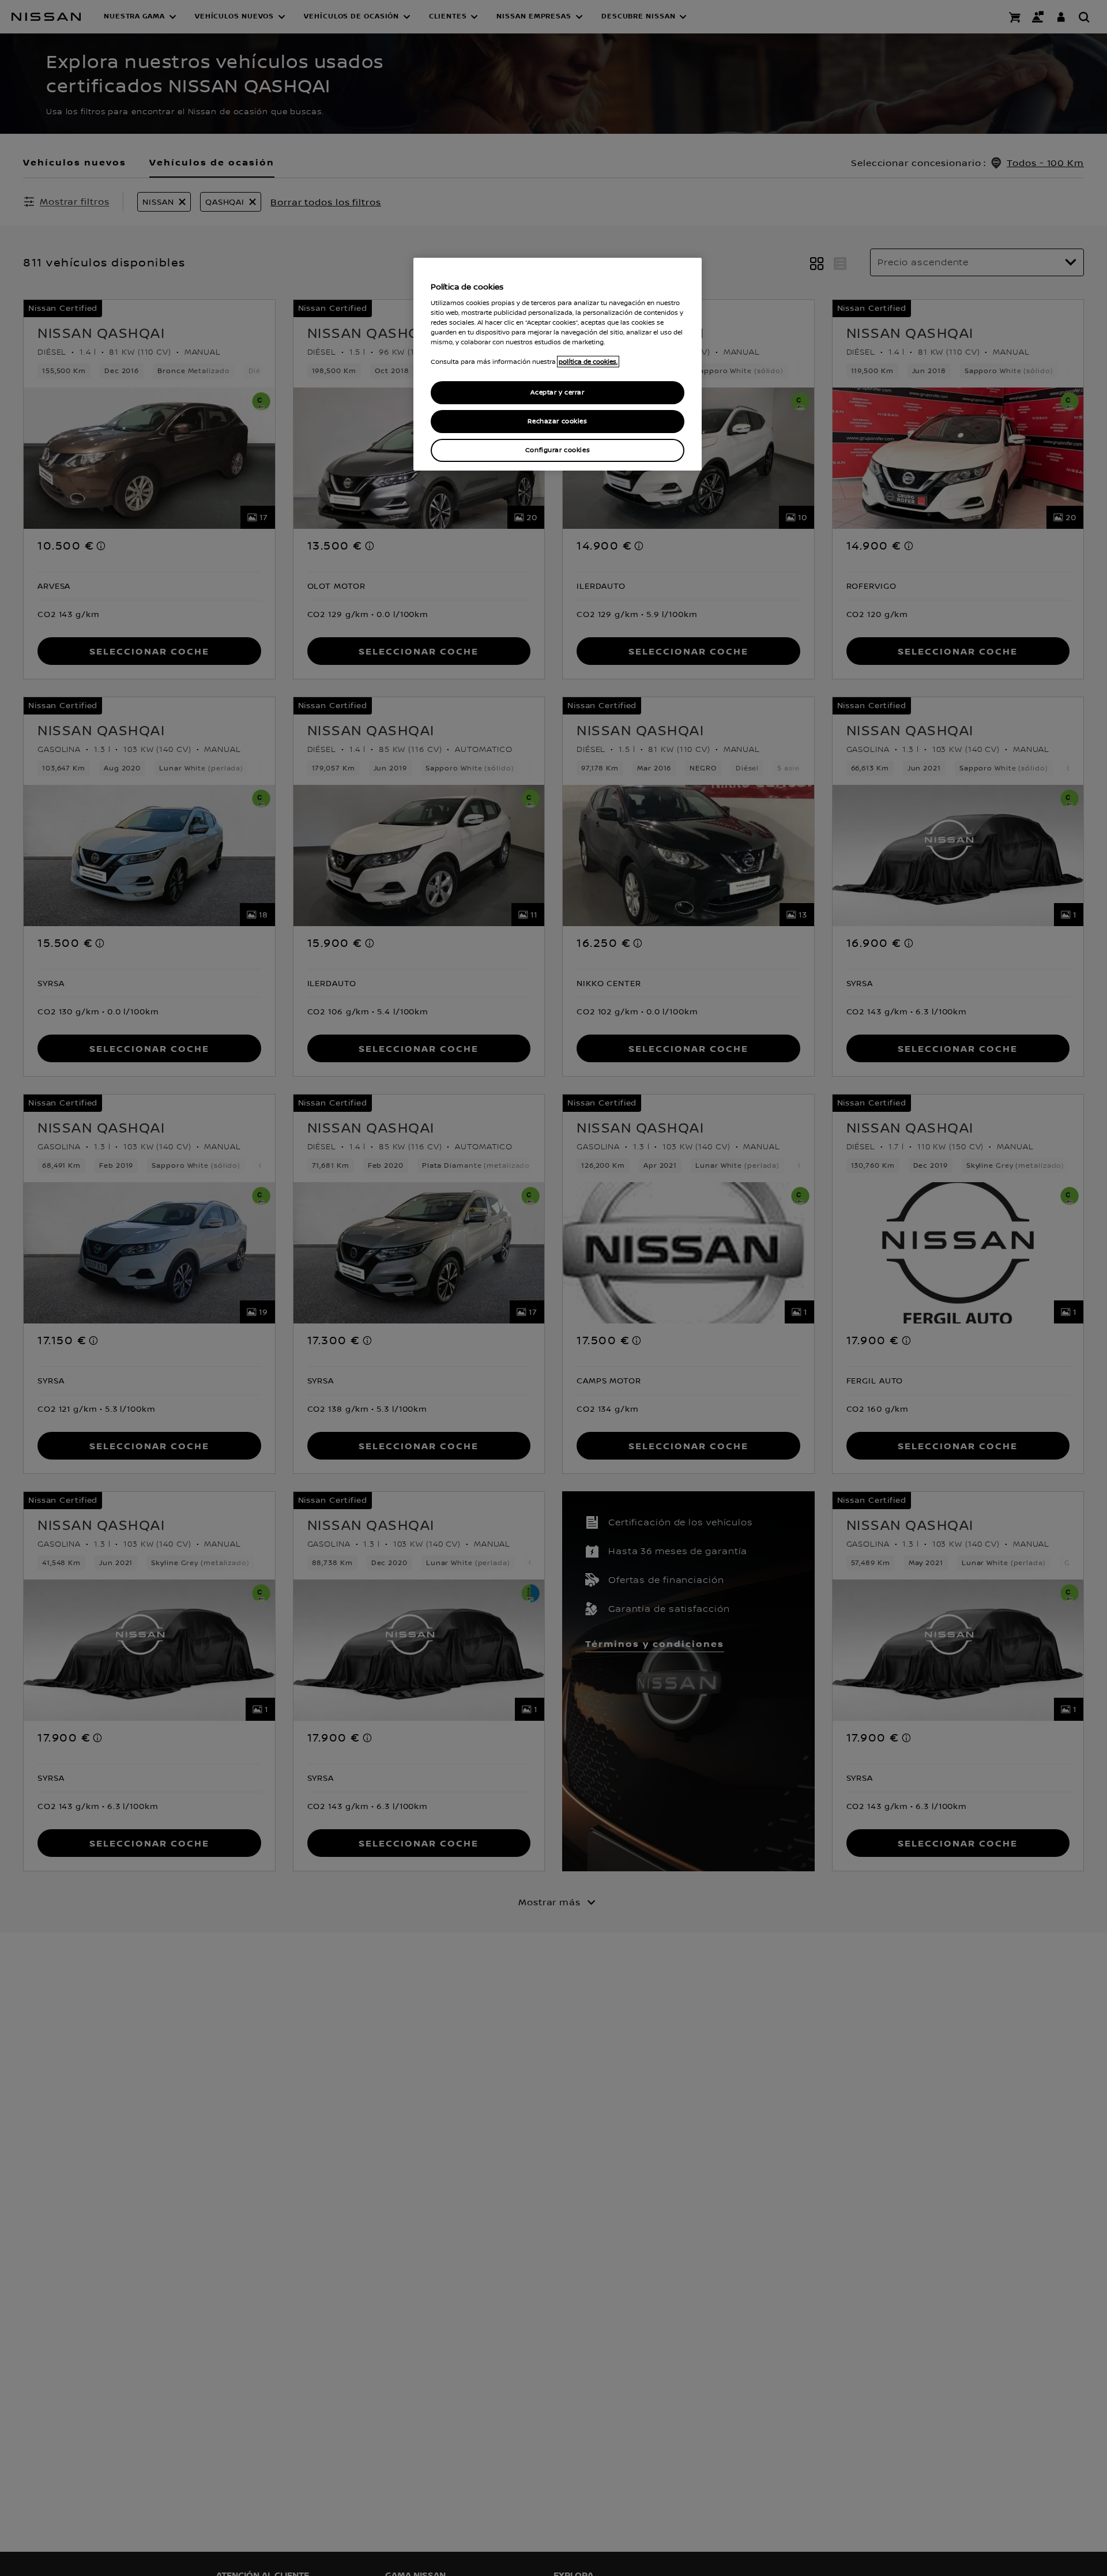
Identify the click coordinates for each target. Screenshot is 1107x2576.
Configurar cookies (558, 450)
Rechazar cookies (557, 421)
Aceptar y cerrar (557, 392)
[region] (558, 364)
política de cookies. (588, 362)
